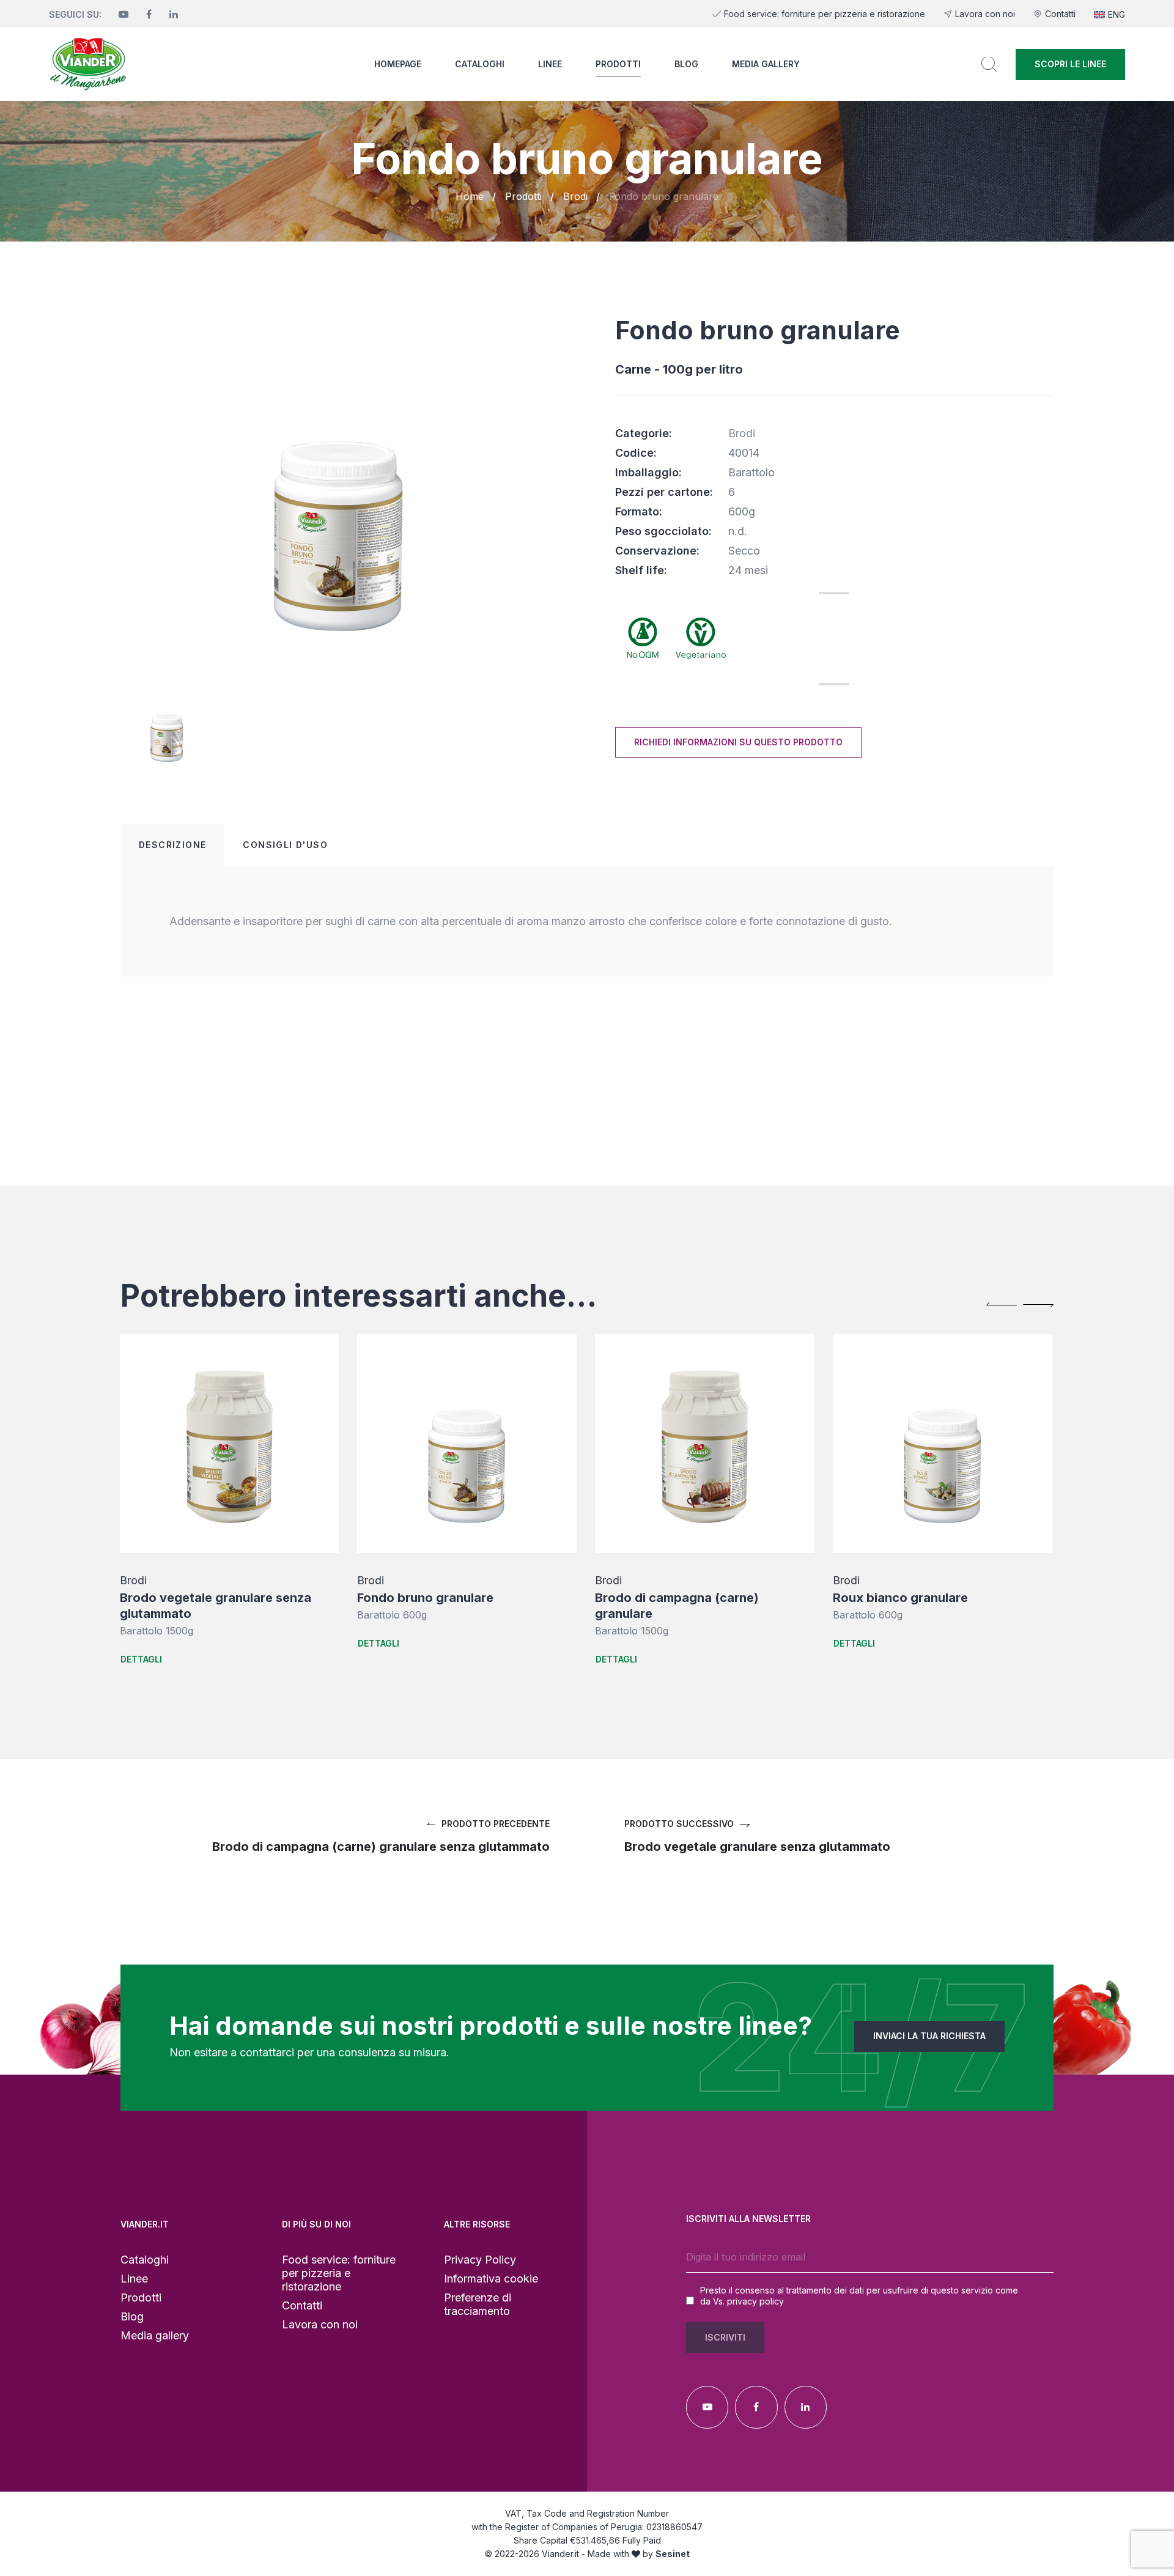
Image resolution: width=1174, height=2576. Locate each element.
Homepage (398, 64)
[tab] (172, 845)
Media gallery (766, 64)
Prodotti (618, 64)
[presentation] (1002, 1304)
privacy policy (755, 2301)
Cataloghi (480, 64)
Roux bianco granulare (900, 1598)
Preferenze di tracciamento (478, 2304)
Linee (550, 64)
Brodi (575, 196)
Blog (686, 64)
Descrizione (172, 845)
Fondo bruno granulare (425, 1598)
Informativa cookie (491, 2279)
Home (470, 196)
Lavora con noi (985, 14)
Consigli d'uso (285, 845)
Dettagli (141, 1659)
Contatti (1060, 14)
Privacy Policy (480, 2260)
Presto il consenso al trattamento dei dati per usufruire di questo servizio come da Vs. (859, 2296)
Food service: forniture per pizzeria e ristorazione (825, 14)
